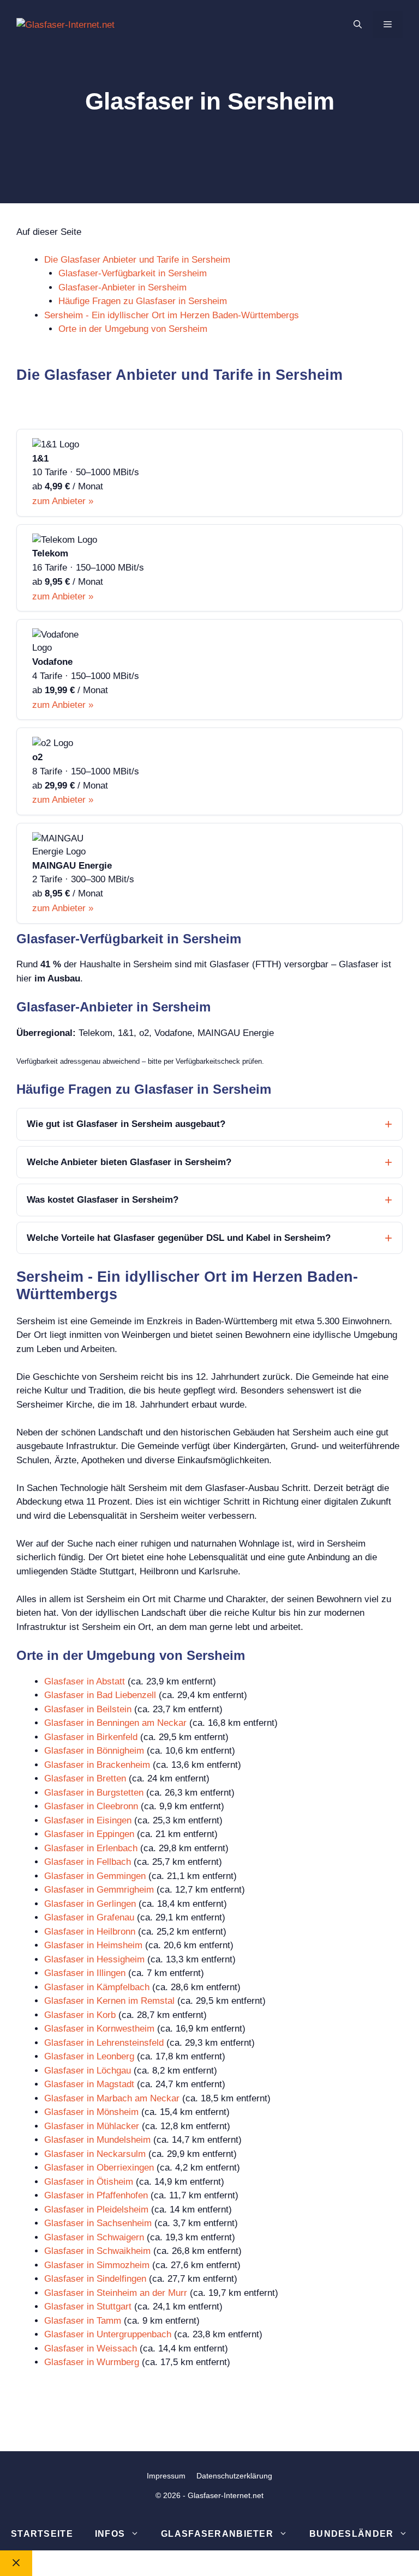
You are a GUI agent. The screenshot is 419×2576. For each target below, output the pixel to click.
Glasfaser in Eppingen (89, 1834)
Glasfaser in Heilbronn (90, 1932)
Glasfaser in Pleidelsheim (96, 2210)
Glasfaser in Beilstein (88, 1709)
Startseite (42, 2534)
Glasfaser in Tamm (83, 2321)
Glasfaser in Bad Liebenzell (100, 1695)
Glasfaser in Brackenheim (97, 1765)
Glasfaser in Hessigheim (94, 1959)
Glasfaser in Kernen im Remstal (109, 2001)
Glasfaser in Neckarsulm (95, 2154)
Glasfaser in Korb (80, 2015)
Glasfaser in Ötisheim (89, 2182)
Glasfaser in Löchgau (88, 2071)
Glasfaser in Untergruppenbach (108, 2334)
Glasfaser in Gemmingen (95, 1876)
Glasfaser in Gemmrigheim (99, 1890)
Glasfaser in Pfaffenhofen (96, 2195)
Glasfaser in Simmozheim (97, 2265)
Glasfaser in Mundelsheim (97, 2140)
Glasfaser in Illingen (85, 1973)
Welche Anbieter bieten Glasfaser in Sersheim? (129, 1162)
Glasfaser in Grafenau (89, 1917)
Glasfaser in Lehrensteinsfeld (104, 2043)
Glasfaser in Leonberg (89, 2056)
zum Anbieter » (63, 501)
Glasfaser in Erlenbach (91, 1848)
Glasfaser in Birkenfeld (91, 1737)
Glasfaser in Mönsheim (91, 2112)
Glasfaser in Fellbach (88, 1862)
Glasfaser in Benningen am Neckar (115, 1723)
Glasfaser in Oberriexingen (99, 2168)
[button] (358, 25)
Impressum (166, 2476)
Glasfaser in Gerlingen (90, 1904)
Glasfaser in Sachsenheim (98, 2223)
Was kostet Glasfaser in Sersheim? (103, 1200)
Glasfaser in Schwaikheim (97, 2251)
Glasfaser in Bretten (85, 1778)
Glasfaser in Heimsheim (93, 1945)
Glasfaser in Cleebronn (91, 1806)
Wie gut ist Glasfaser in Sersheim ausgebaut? (126, 1124)
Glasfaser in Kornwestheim (99, 2029)
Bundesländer (351, 2534)
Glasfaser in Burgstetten (94, 1793)
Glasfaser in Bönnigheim (94, 1751)
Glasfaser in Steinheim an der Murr (116, 2293)
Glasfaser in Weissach (91, 2348)
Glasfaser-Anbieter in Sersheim (122, 287)
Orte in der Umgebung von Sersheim (133, 329)
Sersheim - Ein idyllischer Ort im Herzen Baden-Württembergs (172, 315)
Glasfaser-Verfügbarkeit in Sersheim (133, 273)
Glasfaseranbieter (217, 2534)
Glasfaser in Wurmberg (92, 2362)
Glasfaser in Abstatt (85, 1681)
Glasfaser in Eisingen (88, 1820)
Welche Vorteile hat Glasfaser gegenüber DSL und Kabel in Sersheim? (179, 1238)
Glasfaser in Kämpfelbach (97, 1987)
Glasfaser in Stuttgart (88, 2307)
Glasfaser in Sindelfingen (95, 2279)
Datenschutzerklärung (234, 2476)
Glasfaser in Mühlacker (92, 2126)
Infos (110, 2534)
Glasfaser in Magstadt (89, 2084)
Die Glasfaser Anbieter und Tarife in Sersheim (137, 260)
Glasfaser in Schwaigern (94, 2237)
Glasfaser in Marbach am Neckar (112, 2098)
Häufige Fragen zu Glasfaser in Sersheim (143, 301)
